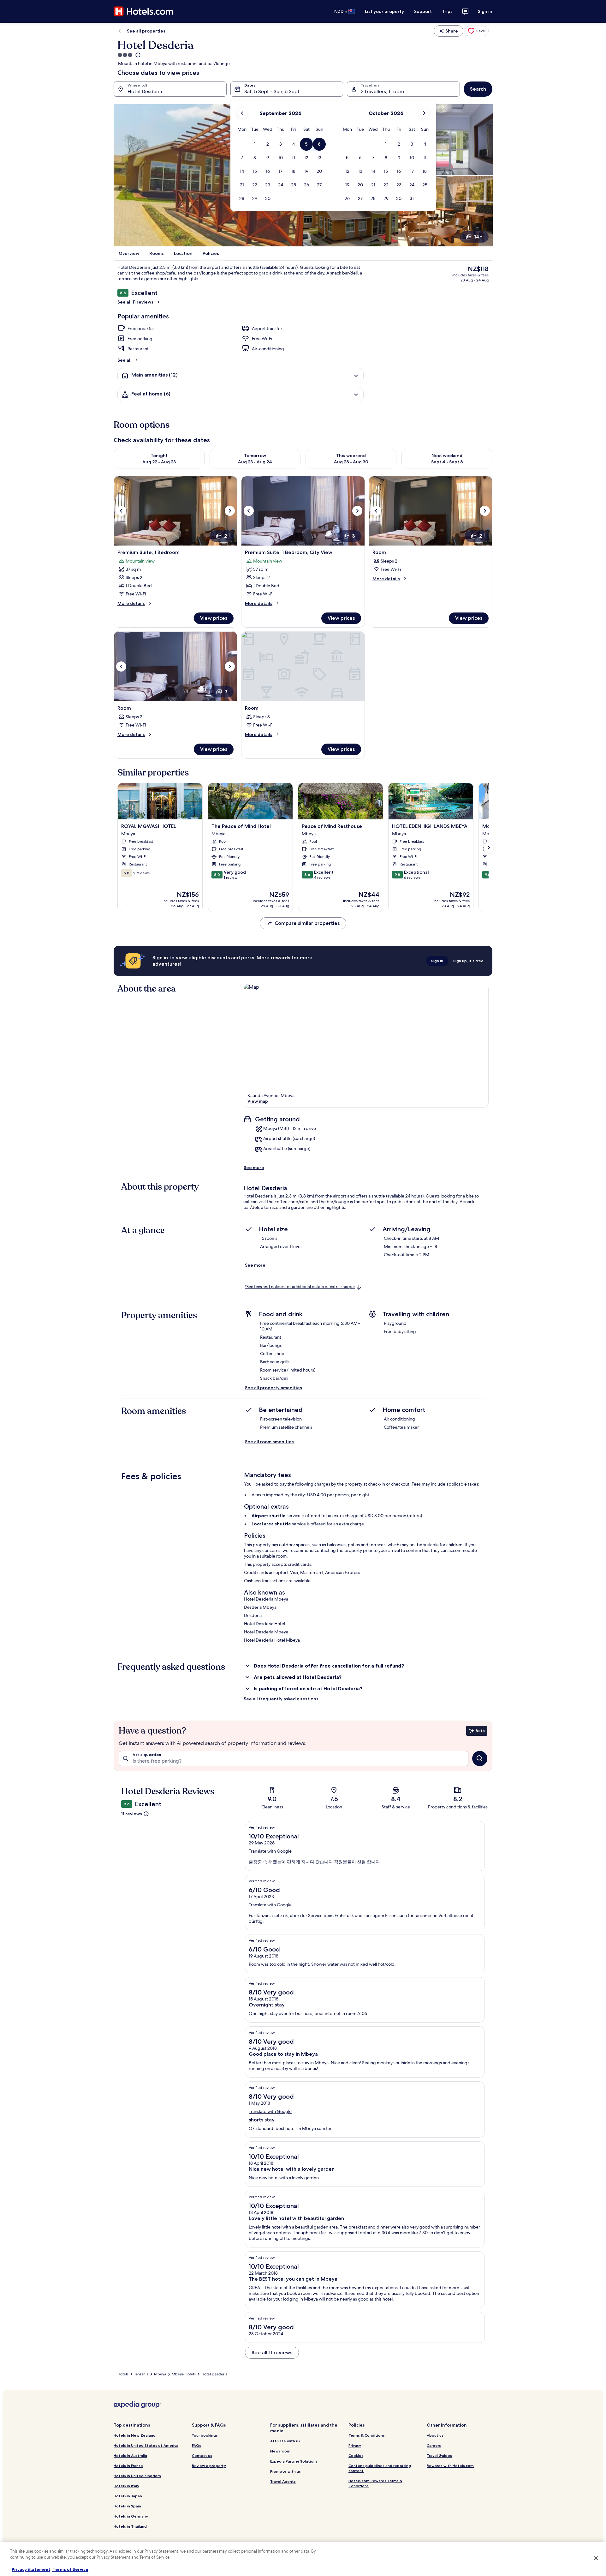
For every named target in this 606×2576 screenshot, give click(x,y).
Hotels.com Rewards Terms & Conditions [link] (375, 2483)
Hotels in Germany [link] (131, 2516)
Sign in (485, 11)
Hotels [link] (123, 2374)
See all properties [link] (146, 31)
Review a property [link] (209, 2466)
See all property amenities (273, 1388)
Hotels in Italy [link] (126, 2486)
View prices (214, 618)
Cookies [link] (356, 2455)
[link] (477, 31)
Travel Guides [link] (439, 2455)
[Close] (596, 2558)
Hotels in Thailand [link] (130, 2526)
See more (254, 1167)
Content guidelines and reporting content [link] (380, 2468)
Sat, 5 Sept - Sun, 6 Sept (272, 91)
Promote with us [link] (285, 2471)
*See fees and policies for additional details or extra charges (300, 1287)
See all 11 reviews (135, 302)
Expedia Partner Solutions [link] (294, 2461)
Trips (447, 11)
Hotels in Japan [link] (128, 2496)
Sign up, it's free (468, 961)
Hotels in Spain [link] (127, 2506)
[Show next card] (489, 848)
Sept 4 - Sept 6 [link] (447, 462)
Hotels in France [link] (128, 2466)
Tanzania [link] (141, 2374)
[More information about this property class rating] (137, 55)
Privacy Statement (31, 2569)
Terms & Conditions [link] (367, 2435)
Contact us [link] (202, 2455)
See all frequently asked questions (281, 1699)
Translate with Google (270, 1851)
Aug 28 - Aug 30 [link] (351, 462)
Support (423, 11)
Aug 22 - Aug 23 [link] (159, 462)
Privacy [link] (355, 2445)
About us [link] (435, 2435)
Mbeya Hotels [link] (184, 2374)
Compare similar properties (307, 923)
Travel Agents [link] (283, 2481)
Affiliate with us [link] (285, 2441)
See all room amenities (269, 1442)
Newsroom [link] (280, 2451)
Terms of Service (70, 2569)
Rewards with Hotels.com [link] (450, 2466)
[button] (255, 144)
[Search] (480, 1759)
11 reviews (132, 1814)
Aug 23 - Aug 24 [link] (255, 462)
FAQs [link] (196, 2445)
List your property (384, 11)
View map (258, 1101)
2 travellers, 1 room (382, 91)
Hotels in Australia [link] (130, 2455)
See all (125, 360)
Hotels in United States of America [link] (146, 2445)
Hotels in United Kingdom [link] (137, 2476)
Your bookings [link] (205, 2435)
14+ (478, 237)
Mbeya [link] (160, 2374)
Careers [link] (434, 2445)
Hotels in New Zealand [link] (135, 2435)
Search (478, 89)
